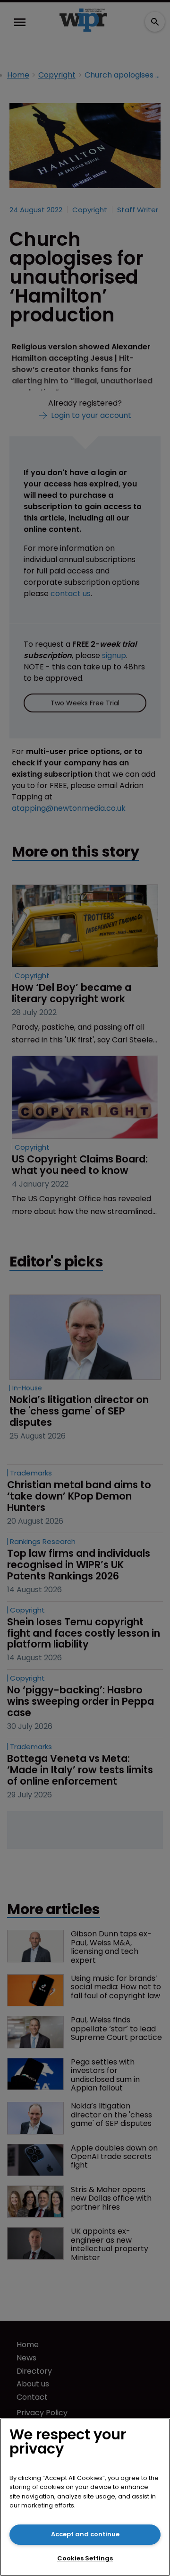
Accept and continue (85, 2534)
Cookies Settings (85, 2558)
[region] (85, 2497)
